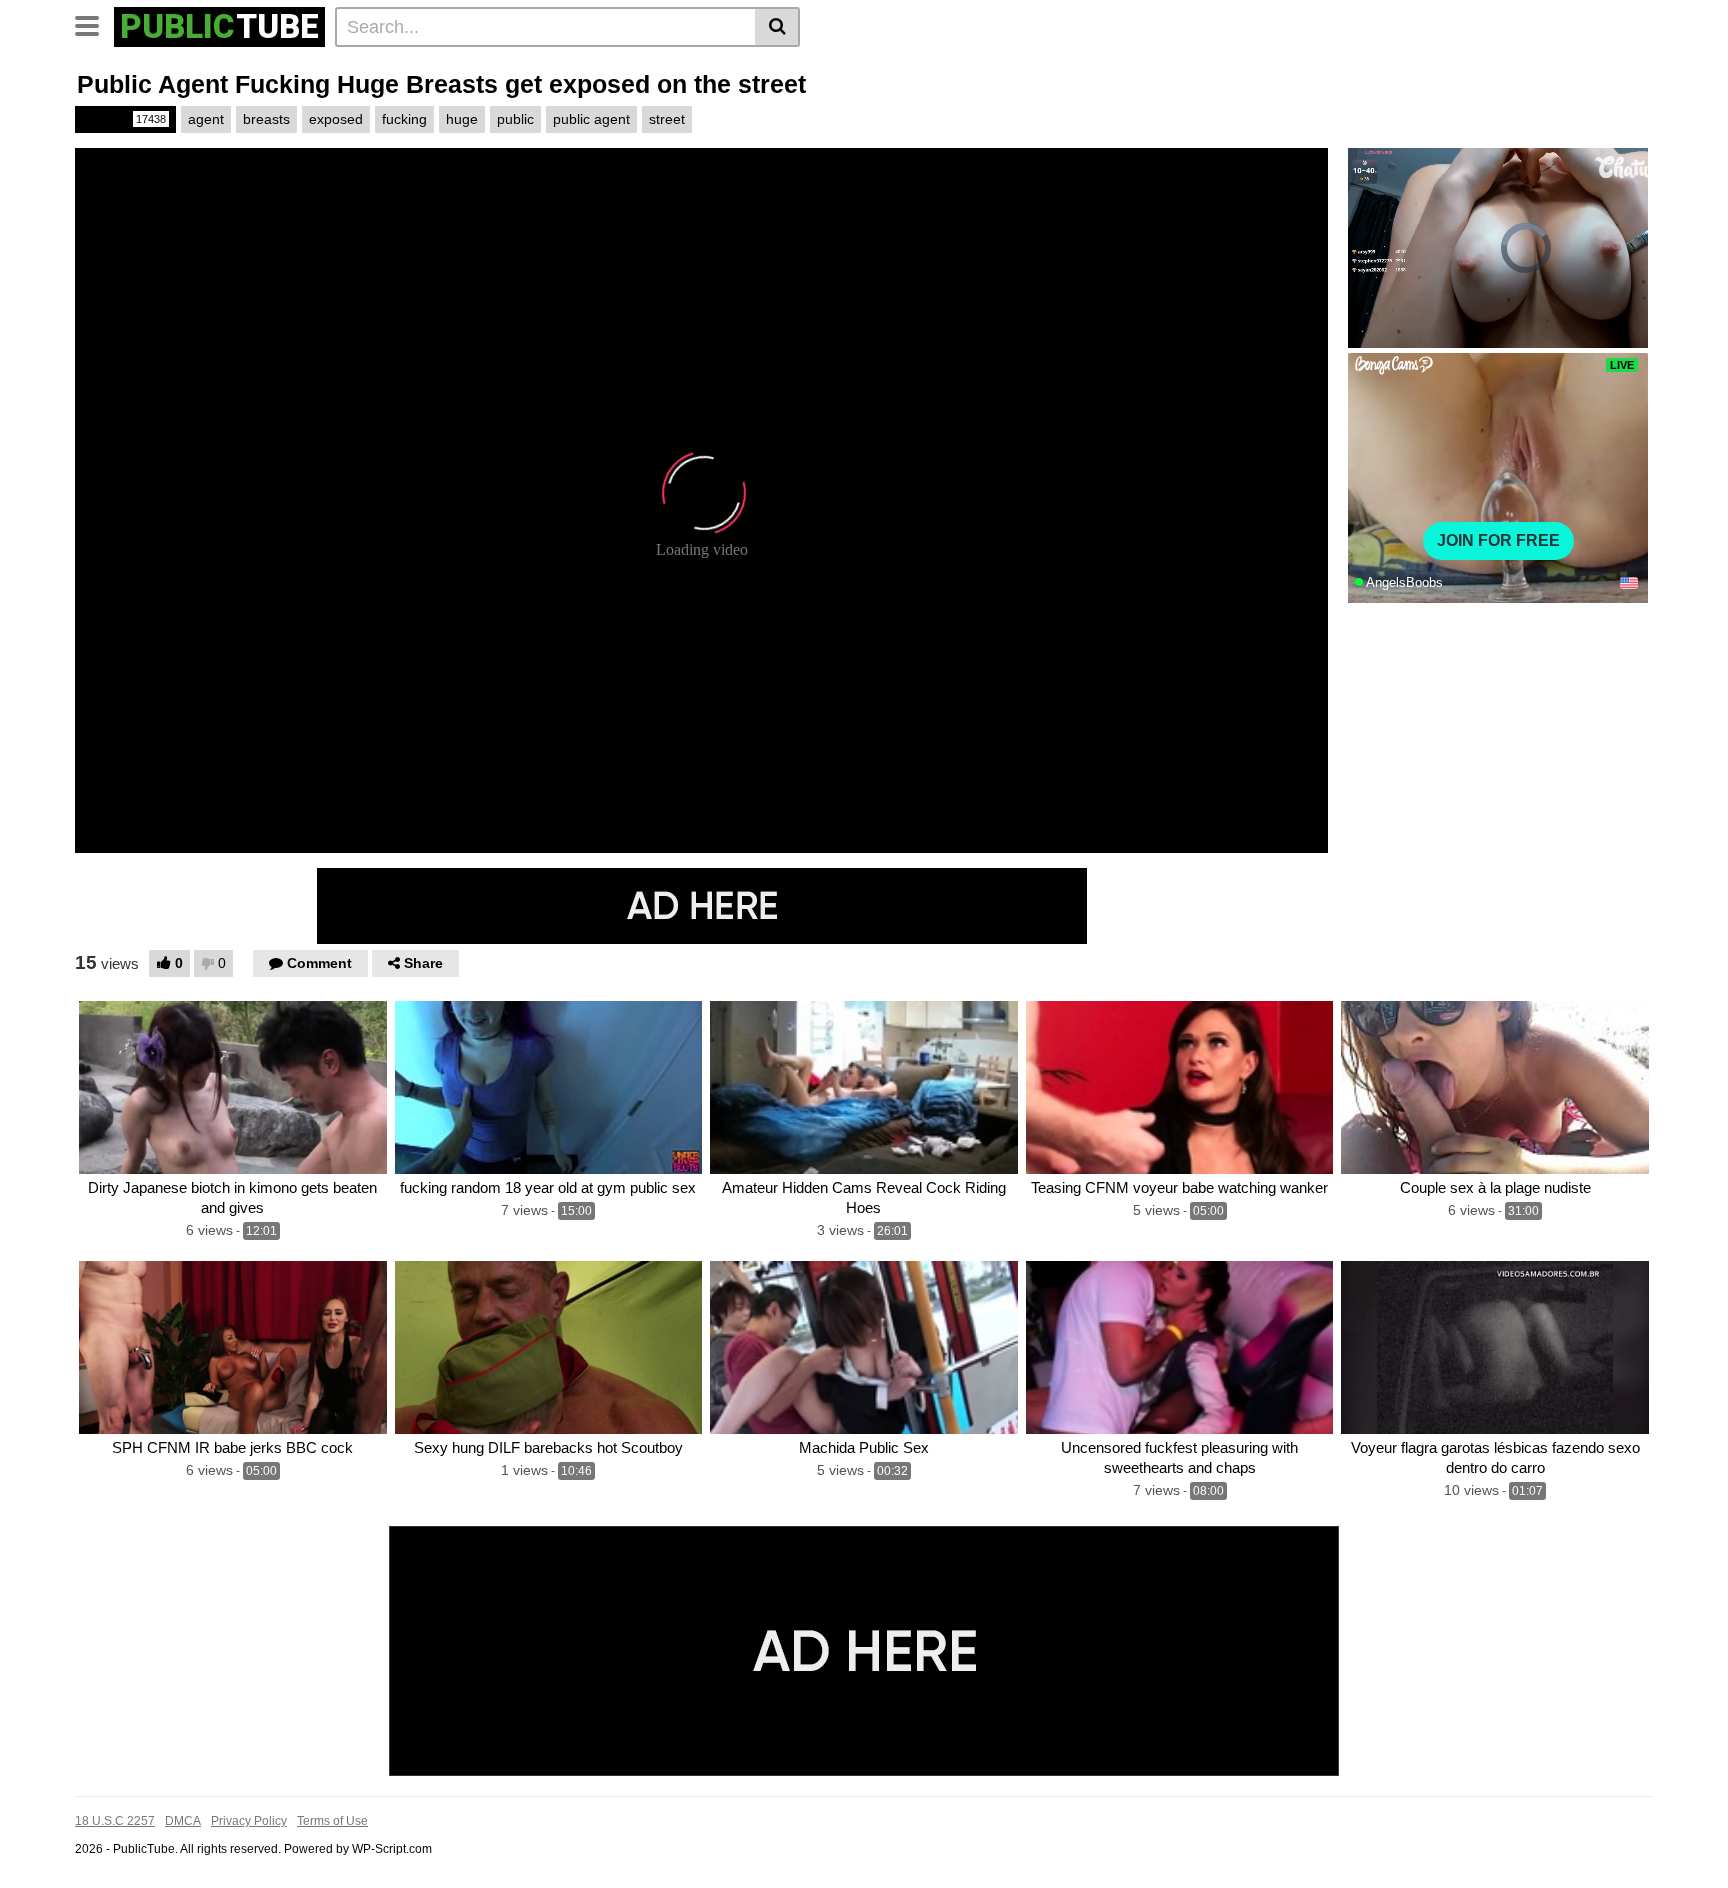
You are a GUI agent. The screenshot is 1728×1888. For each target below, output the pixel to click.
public (515, 119)
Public (124, 119)
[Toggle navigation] (94, 24)
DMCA (183, 1821)
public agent (591, 119)
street (667, 119)
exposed (336, 119)
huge (462, 119)
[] (777, 27)
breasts (266, 119)
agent (206, 119)
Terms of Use (332, 1821)
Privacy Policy (249, 1821)
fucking (404, 119)
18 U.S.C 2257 (115, 1821)
